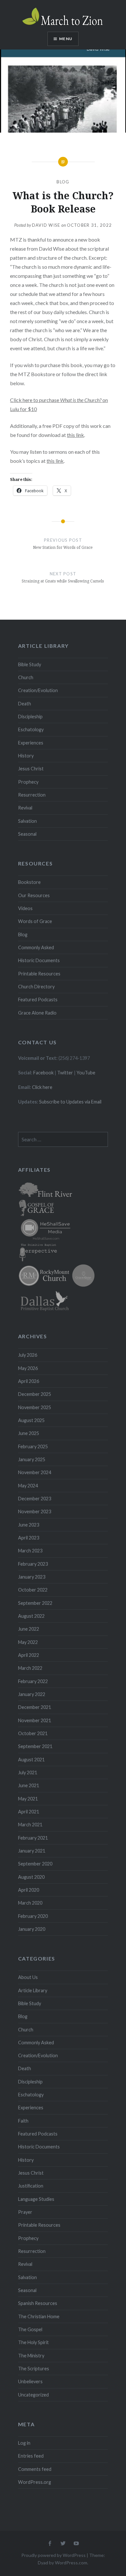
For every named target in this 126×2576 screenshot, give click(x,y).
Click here (42, 1087)
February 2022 (33, 1681)
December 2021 (35, 1707)
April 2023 (29, 1538)
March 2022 (30, 1668)
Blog (63, 182)
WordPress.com (71, 2563)
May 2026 (28, 1368)
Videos (25, 908)
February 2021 (33, 1838)
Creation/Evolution (38, 690)
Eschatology (31, 729)
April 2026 (29, 1381)
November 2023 (35, 1511)
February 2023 (33, 1564)
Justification (31, 2186)
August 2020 (31, 1877)
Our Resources (34, 895)
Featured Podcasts (38, 1000)
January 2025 (32, 1459)
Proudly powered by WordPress (53, 2555)
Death (25, 704)
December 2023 (35, 1499)
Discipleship (30, 717)
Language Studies (36, 2199)
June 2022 (29, 1629)
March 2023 (30, 1551)
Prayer (25, 2212)
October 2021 (33, 1733)
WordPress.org (35, 2482)
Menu (66, 39)
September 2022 (35, 1603)
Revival (25, 808)
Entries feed (31, 2456)
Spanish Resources (38, 2303)
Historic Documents (39, 960)
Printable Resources (39, 974)
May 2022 (28, 1642)
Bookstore (29, 882)
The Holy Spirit (33, 2342)
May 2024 (28, 1486)
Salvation (27, 821)
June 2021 (29, 1785)
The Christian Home (39, 2316)
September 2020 (35, 1864)
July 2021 (28, 1772)
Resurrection (32, 795)
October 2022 (33, 1590)
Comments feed (35, 2469)
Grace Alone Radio (37, 1013)
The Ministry (31, 2356)
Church (26, 677)
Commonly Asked (36, 947)
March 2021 (30, 1825)
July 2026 (28, 1355)
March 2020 (30, 1903)
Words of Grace (35, 921)
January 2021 (32, 1851)
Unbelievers (30, 2381)
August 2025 (31, 1420)
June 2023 (29, 1525)
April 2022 (29, 1655)
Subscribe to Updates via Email (70, 1102)
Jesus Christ (31, 769)
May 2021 (28, 1799)
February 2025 (33, 1446)
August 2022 (31, 1616)
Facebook (43, 1073)
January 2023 (32, 1577)
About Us (28, 1977)
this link (75, 435)
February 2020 (33, 1916)
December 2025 (35, 1394)
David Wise (46, 225)
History (26, 756)
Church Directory (36, 987)
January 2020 (32, 1929)
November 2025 (35, 1407)
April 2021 (29, 1812)
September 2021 (35, 1746)
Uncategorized (33, 2395)
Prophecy (28, 782)
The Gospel (30, 2329)
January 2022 (32, 1694)
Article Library (33, 1990)
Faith (23, 2121)
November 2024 (35, 1472)
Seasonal (27, 834)
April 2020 (29, 1890)
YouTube (86, 1073)
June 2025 (29, 1433)
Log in (24, 2443)
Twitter (65, 1073)
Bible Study (30, 664)
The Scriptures (34, 2369)
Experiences (31, 743)
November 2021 (35, 1720)
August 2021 (31, 1760)
